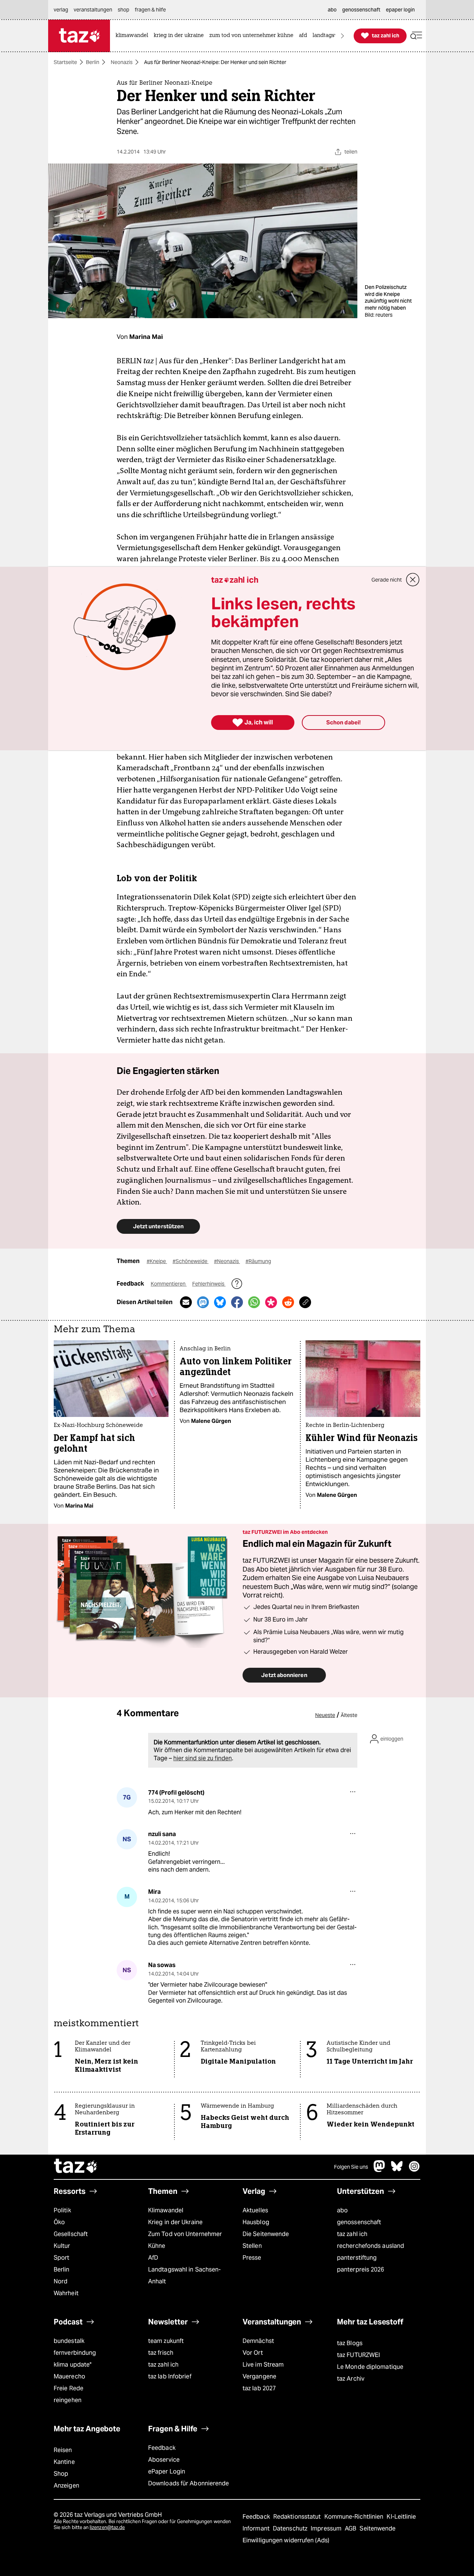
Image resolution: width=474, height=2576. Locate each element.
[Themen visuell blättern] (343, 36)
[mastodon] (380, 2170)
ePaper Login (167, 2471)
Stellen (252, 2246)
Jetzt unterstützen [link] (158, 1226)
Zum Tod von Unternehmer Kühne (185, 2240)
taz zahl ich (352, 2234)
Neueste (325, 1715)
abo (342, 2210)
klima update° (73, 2365)
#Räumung (258, 1261)
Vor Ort (253, 2353)
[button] (416, 36)
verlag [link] (61, 10)
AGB (351, 2528)
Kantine (64, 2462)
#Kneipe (157, 1261)
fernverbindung (75, 2353)
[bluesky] (397, 2170)
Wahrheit (66, 2293)
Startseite (65, 62)
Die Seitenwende (266, 2234)
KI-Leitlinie (401, 2517)
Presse (252, 2258)
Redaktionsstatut (298, 2517)
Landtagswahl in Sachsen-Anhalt (184, 2275)
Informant (257, 2528)
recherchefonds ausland (370, 2246)
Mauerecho (69, 2376)
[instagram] (414, 2170)
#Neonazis (227, 1261)
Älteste (349, 1715)
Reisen (63, 2450)
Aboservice (164, 2460)
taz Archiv (351, 2379)
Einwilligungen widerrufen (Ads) (286, 2540)
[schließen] (413, 580)
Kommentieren (169, 1284)
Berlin (93, 62)
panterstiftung (357, 2258)
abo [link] (332, 10)
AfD (153, 2258)
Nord (61, 2281)
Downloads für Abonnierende (189, 2483)
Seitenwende (378, 2528)
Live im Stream (263, 2365)
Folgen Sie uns (351, 2167)
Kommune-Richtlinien (355, 2517)
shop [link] (123, 10)
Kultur (62, 2246)
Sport (61, 2258)
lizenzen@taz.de (107, 2527)
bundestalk (69, 2341)
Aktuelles (255, 2210)
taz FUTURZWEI (358, 2355)
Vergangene (259, 2376)
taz (76, 2167)
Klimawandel (166, 2210)
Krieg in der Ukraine (175, 2222)
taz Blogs (350, 2343)
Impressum (327, 2528)
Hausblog (256, 2222)
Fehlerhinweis (209, 1284)
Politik (62, 2210)
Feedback (162, 2448)
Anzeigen (66, 2486)
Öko (59, 2222)
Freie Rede (69, 2388)
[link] (134, 36)
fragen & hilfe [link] (150, 10)
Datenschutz (291, 2528)
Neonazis (122, 62)
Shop (61, 2474)
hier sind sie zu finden (203, 1758)
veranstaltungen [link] (93, 10)
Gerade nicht (387, 580)
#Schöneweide (191, 1261)
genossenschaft (359, 2222)
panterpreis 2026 (361, 2269)
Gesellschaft (71, 2234)
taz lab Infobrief (170, 2376)
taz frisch (161, 2353)
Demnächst (258, 2341)
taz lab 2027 (259, 2388)
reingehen (68, 2400)
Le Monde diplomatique (370, 2367)
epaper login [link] (400, 10)
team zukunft (166, 2341)
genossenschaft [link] (361, 10)
